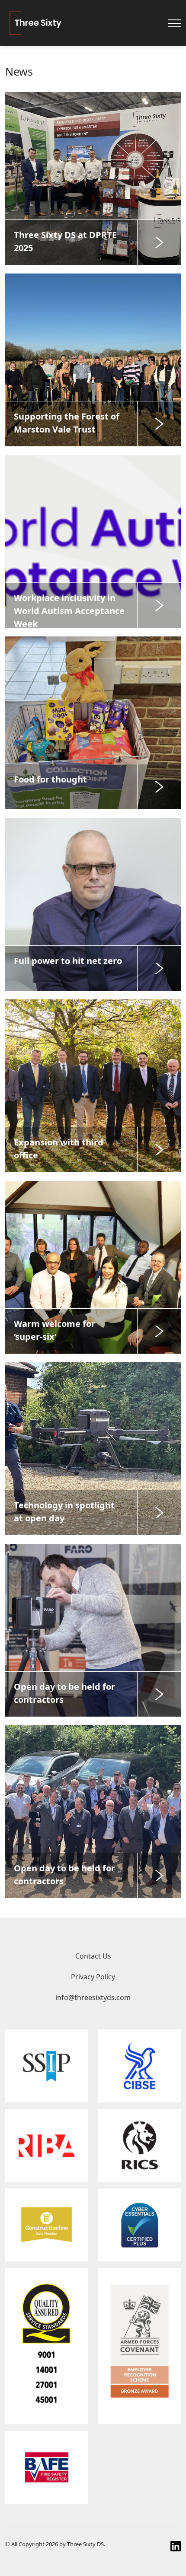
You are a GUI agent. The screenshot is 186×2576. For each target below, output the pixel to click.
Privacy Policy (93, 1977)
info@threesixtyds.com (93, 1997)
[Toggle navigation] (174, 23)
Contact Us (93, 1956)
